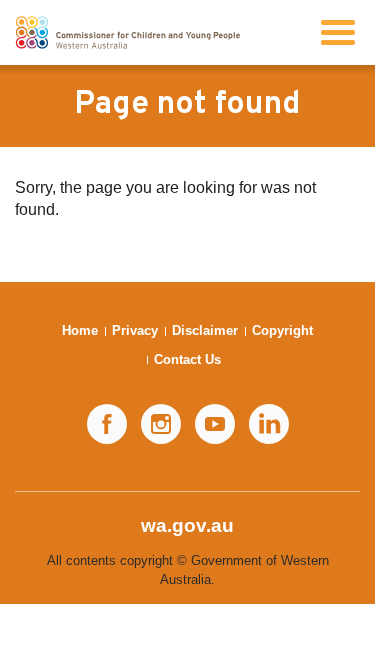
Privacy (135, 330)
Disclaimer (205, 330)
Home (80, 330)
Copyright (282, 330)
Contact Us (187, 359)
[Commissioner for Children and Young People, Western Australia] (127, 32)
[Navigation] (338, 32)
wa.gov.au (187, 525)
